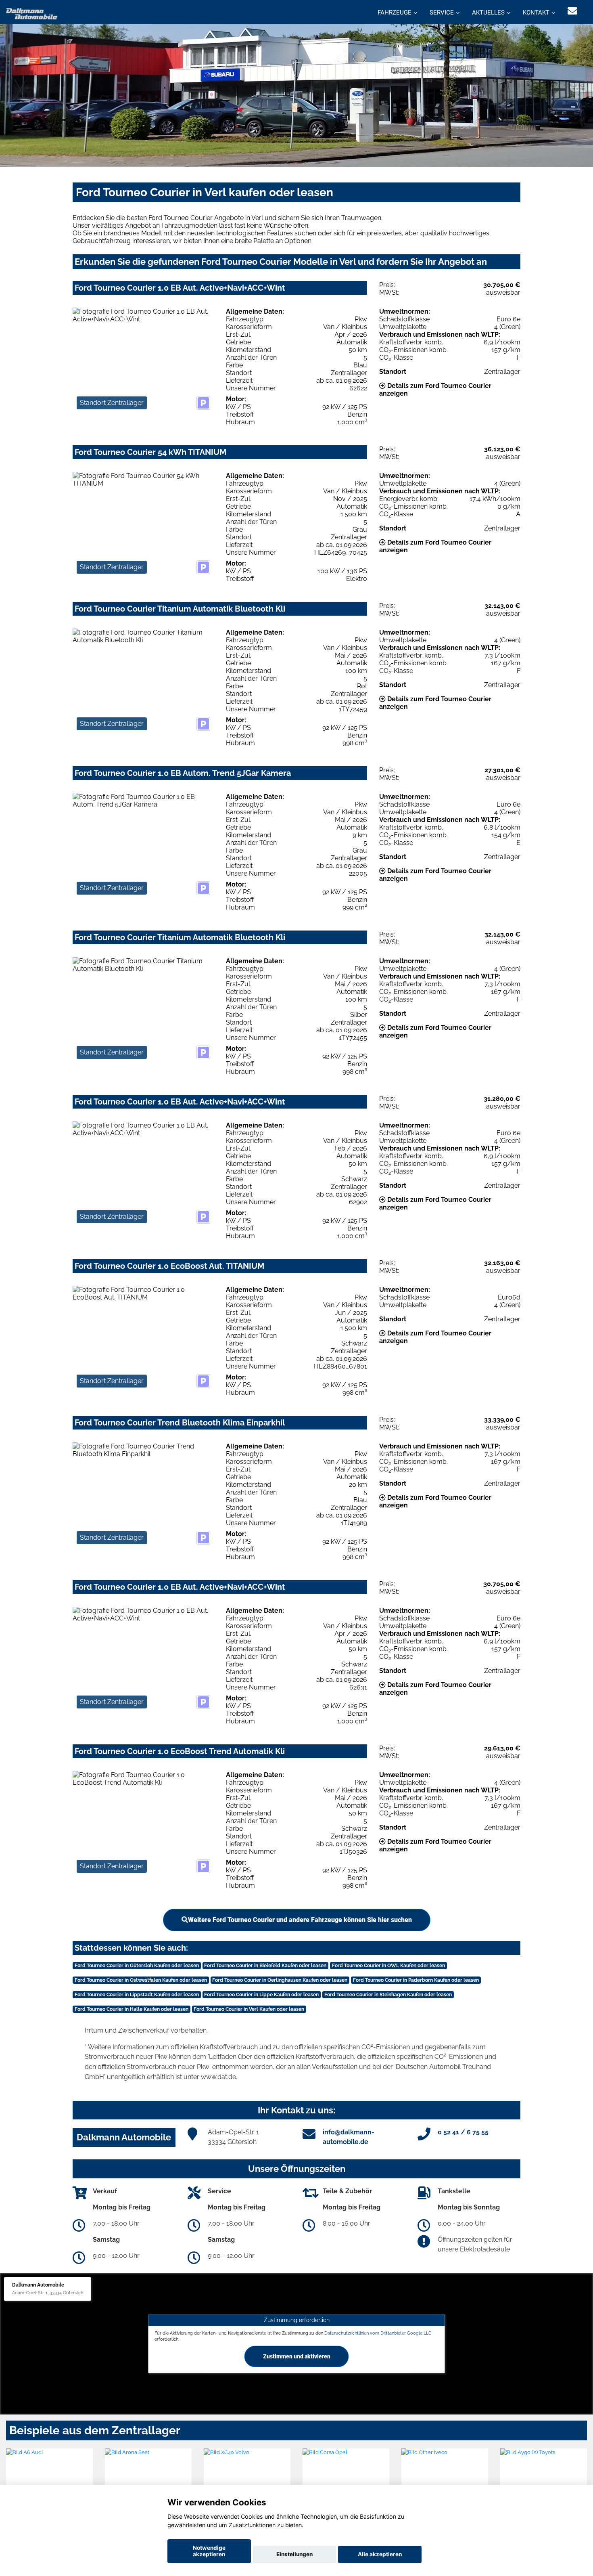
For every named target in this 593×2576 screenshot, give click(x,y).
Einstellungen (294, 2554)
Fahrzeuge (395, 13)
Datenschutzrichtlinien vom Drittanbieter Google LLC (378, 2333)
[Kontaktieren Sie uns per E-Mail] (572, 11)
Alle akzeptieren (380, 2554)
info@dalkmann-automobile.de (349, 2137)
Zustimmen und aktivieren (297, 2356)
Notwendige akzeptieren (209, 2551)
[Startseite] (32, 13)
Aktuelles (488, 13)
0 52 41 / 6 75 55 (463, 2132)
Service (442, 13)
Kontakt (536, 13)
